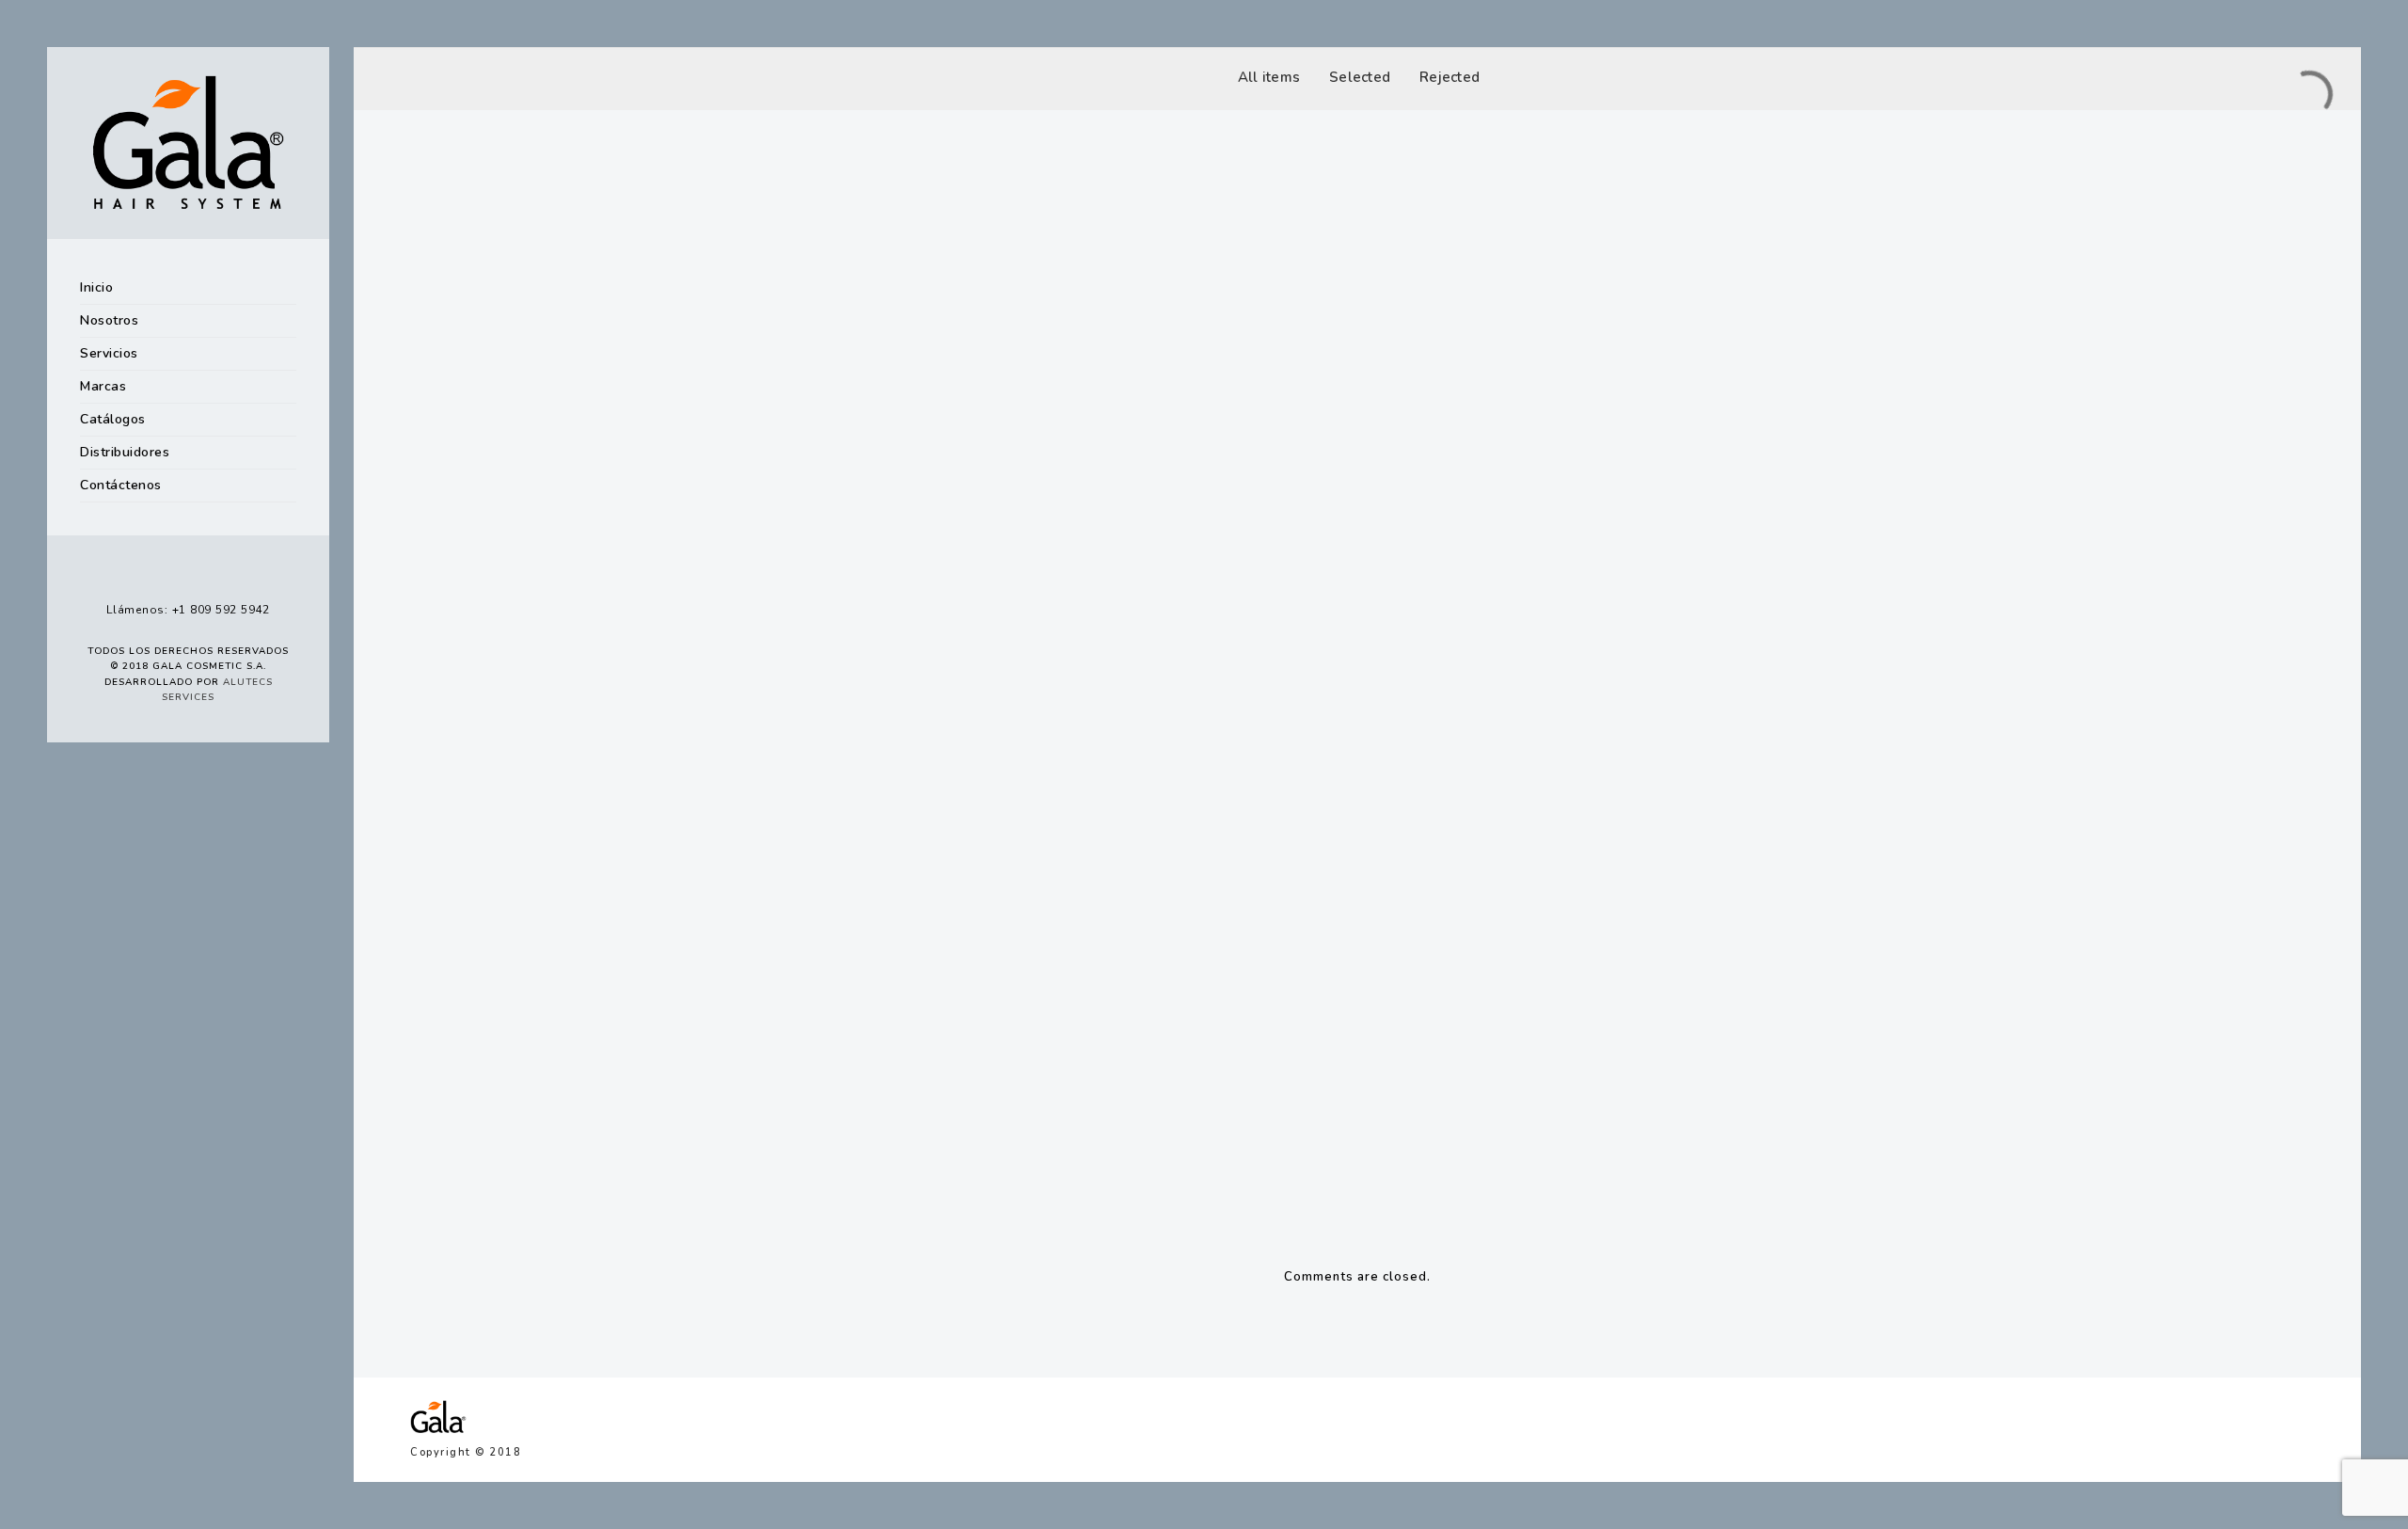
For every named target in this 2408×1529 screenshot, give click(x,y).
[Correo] (242, 577)
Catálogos (113, 419)
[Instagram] (170, 577)
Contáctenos (121, 485)
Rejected (1450, 77)
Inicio (96, 287)
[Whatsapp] (206, 577)
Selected (1360, 77)
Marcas (103, 386)
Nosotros (109, 320)
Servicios (109, 353)
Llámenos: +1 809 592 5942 (188, 610)
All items (1269, 77)
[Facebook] (135, 577)
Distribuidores (125, 452)
